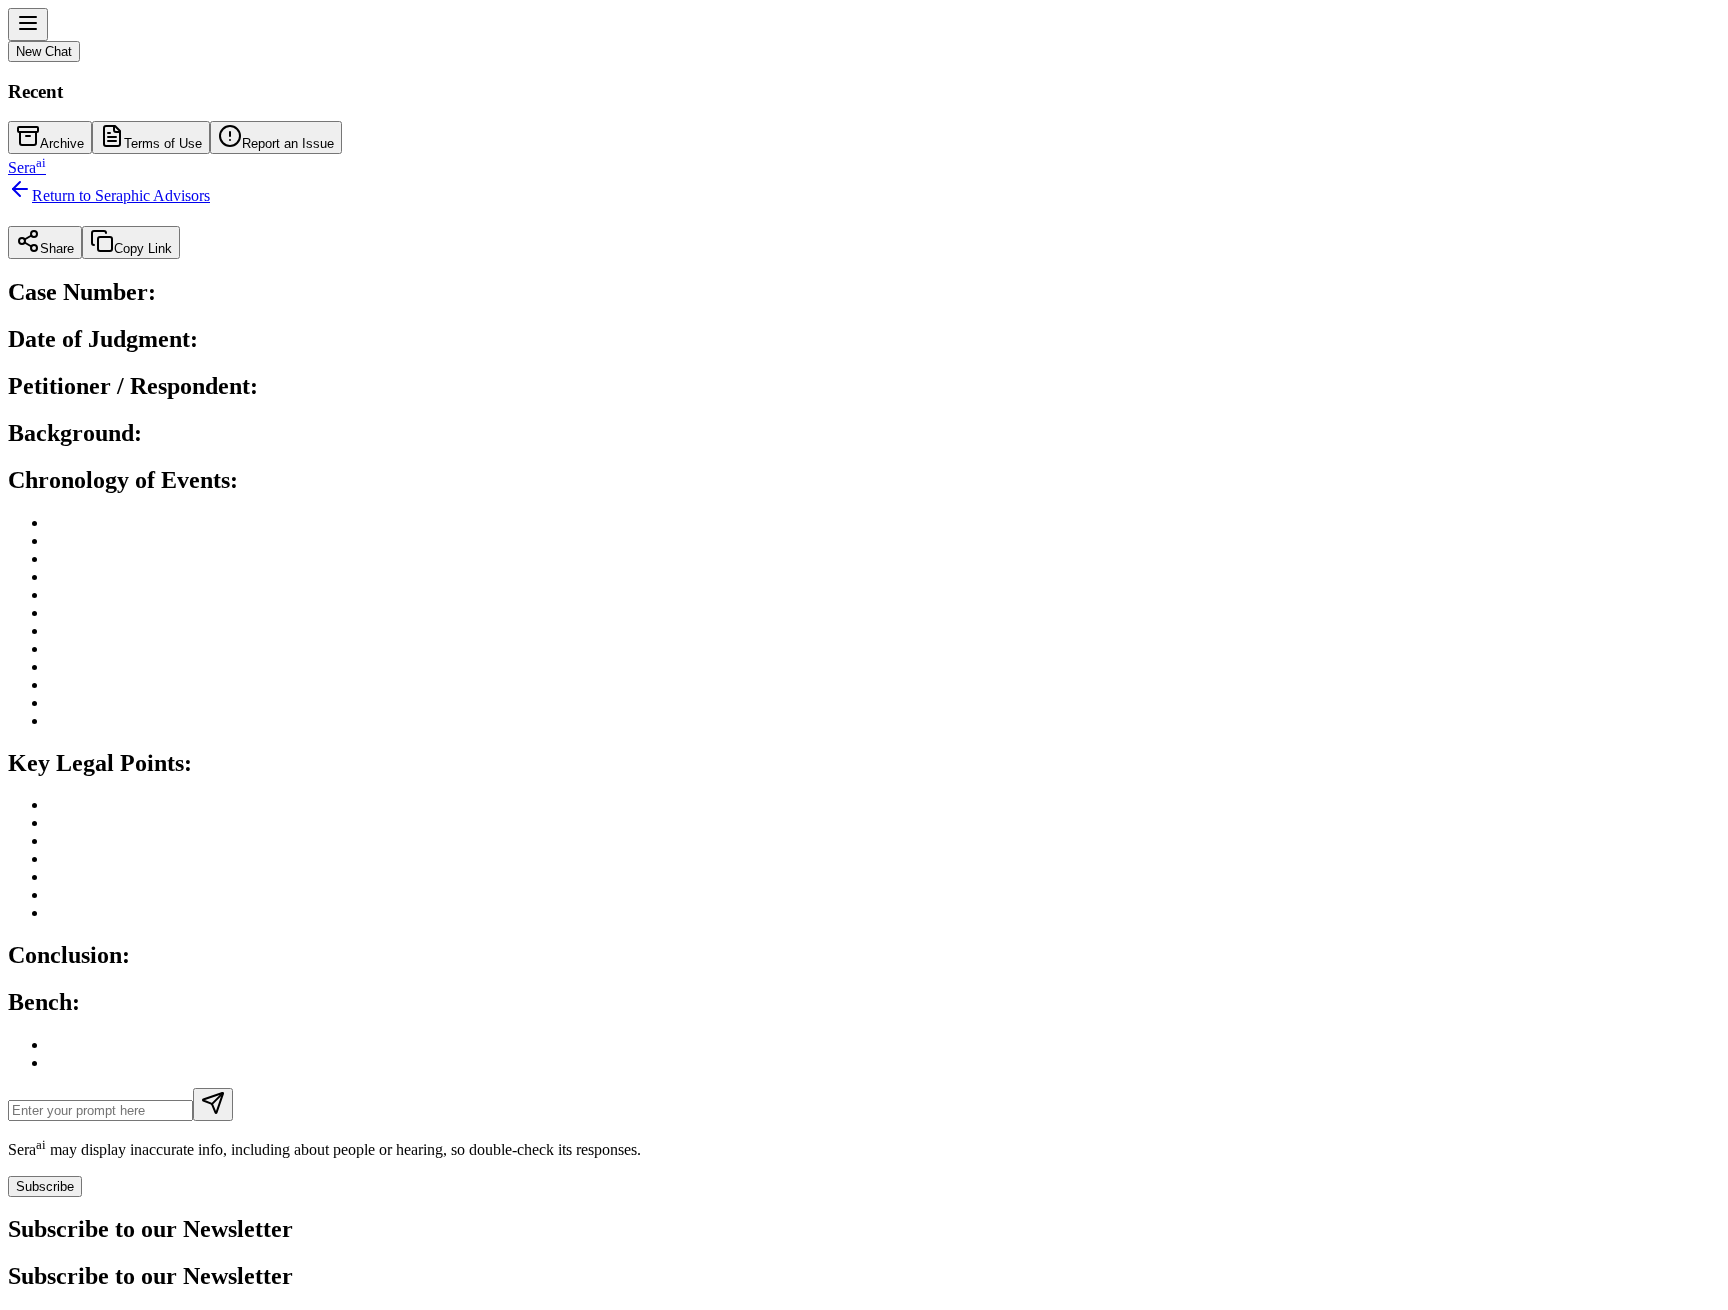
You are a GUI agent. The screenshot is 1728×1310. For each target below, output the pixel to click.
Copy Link (143, 248)
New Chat (44, 51)
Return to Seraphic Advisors (121, 195)
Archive (62, 143)
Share (57, 248)
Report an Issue (288, 143)
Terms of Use (163, 143)
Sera (27, 167)
